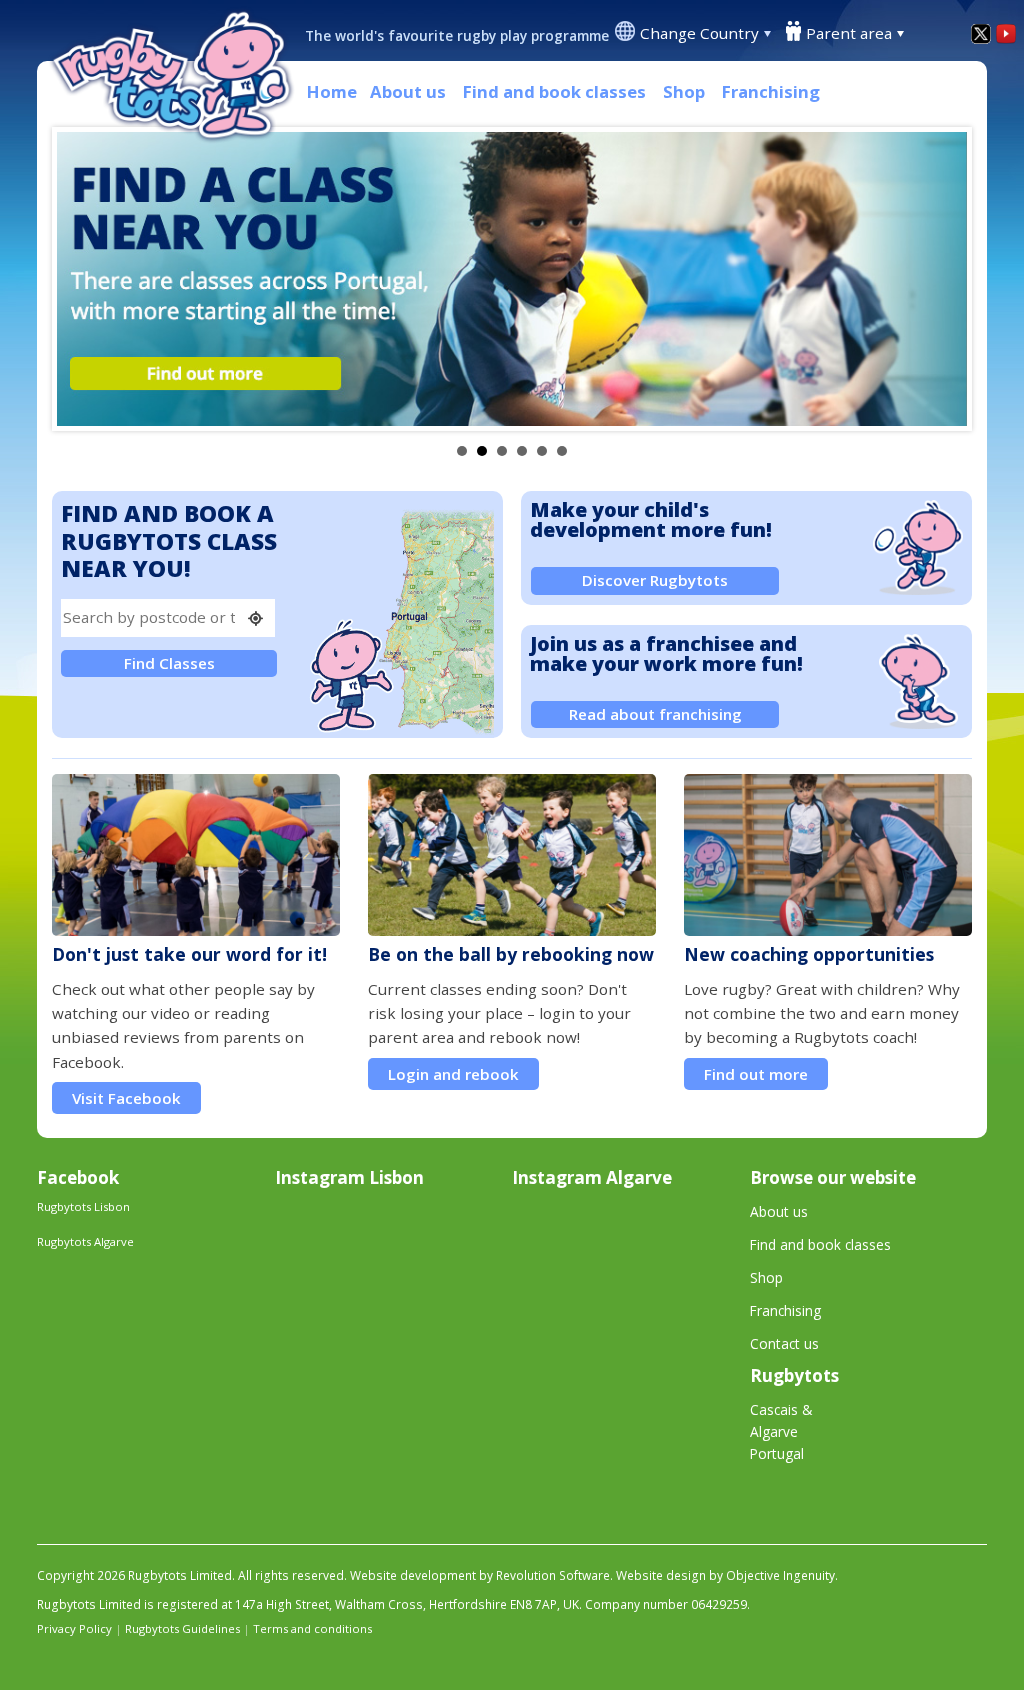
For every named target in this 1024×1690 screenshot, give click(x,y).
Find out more (756, 1074)
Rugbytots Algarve (85, 1241)
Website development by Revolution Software (480, 1575)
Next (941, 279)
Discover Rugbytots (655, 580)
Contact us (784, 1343)
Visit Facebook (126, 1098)
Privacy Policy (74, 1628)
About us (408, 91)
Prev (83, 279)
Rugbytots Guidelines (182, 1628)
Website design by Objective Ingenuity (725, 1575)
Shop (684, 91)
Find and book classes (554, 91)
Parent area (849, 33)
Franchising (771, 91)
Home (332, 91)
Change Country (699, 33)
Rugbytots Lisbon (83, 1206)
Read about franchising (655, 714)
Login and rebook (453, 1074)
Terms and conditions (312, 1628)
